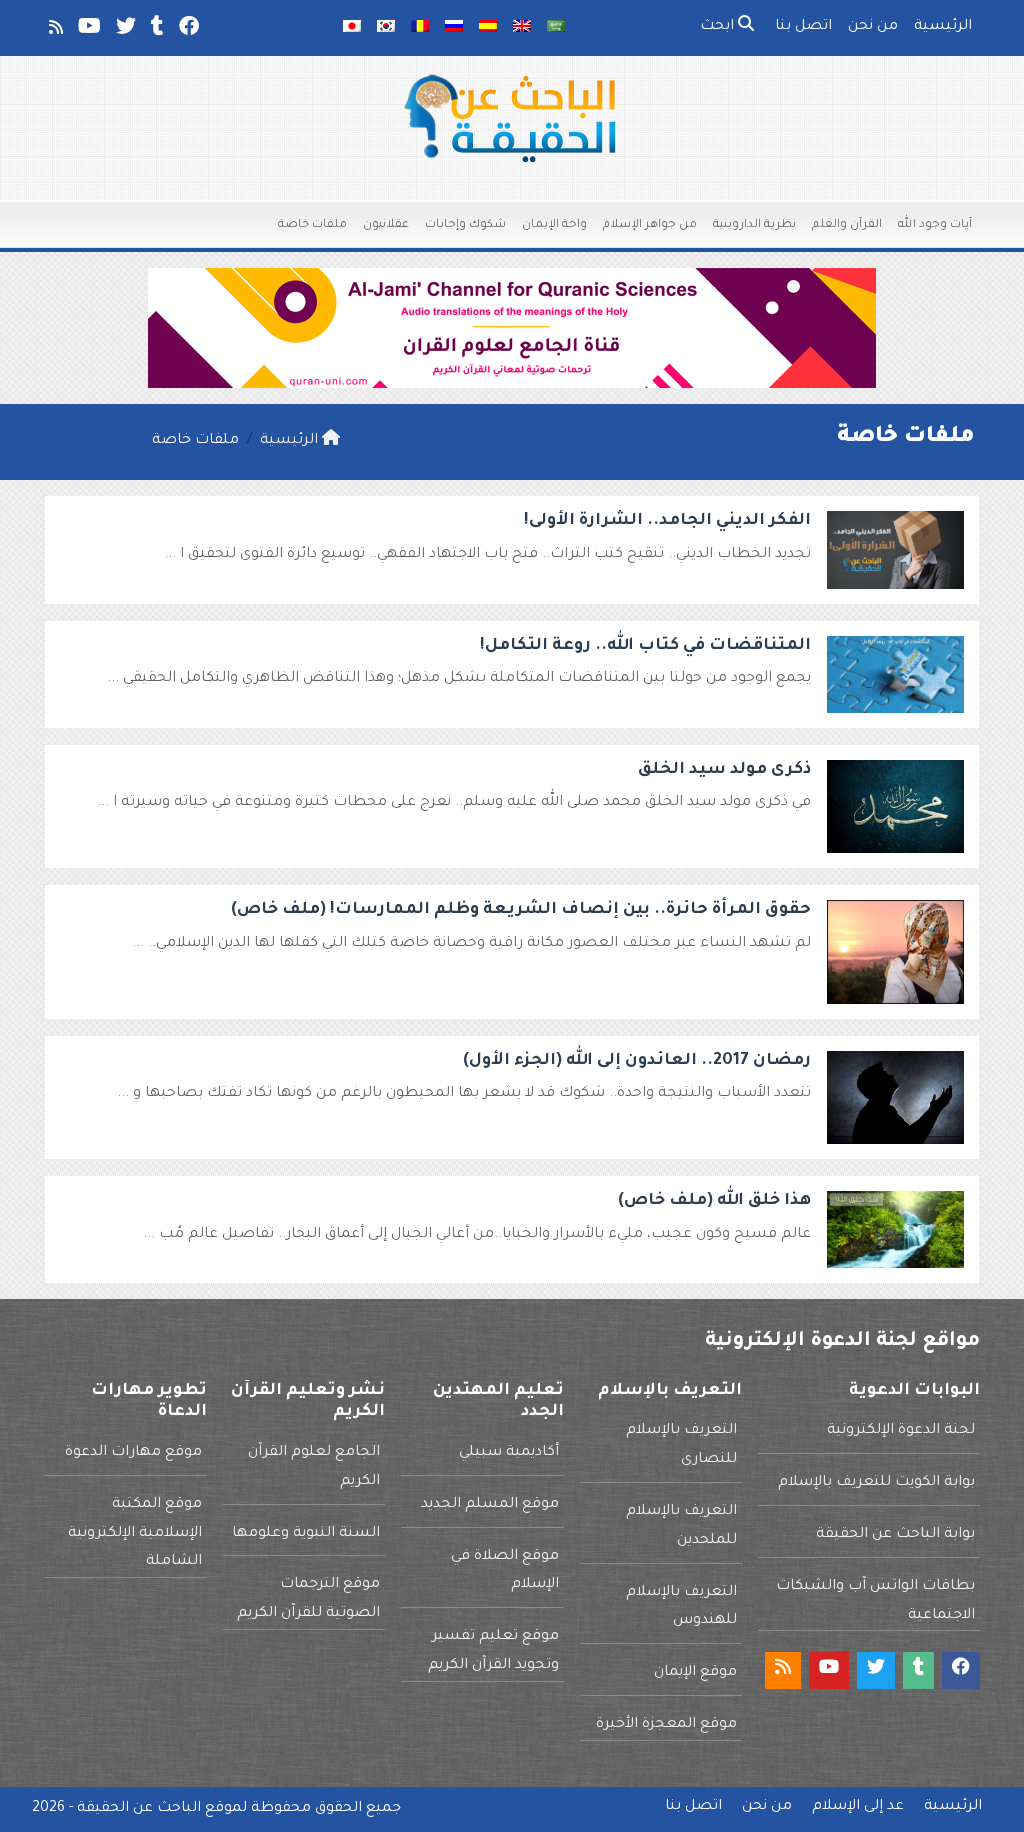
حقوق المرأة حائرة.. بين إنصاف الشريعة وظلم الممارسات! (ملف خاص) (521, 910)
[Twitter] (124, 31)
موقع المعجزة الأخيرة (666, 1725)
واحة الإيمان (554, 225)
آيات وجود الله (935, 225)
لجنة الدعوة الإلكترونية (901, 1431)
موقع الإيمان (695, 1673)
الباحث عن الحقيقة (139, 1809)
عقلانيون (386, 225)
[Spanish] (488, 28)
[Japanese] (352, 28)
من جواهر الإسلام (650, 225)
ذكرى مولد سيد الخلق (724, 770)
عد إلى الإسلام (858, 1807)
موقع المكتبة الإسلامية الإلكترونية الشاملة (135, 1534)
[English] (522, 28)
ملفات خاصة (312, 225)
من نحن (873, 27)
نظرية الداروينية (754, 225)
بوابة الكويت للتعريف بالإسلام (876, 1483)
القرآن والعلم (847, 225)
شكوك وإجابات (465, 225)
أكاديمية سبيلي (509, 1453)
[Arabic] (556, 28)
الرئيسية (943, 27)
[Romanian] (420, 28)
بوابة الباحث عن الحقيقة (895, 1535)
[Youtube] (88, 31)
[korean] (386, 28)
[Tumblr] (156, 31)
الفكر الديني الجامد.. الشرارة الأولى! (667, 521)
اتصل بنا (803, 27)
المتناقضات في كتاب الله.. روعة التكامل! (645, 646)
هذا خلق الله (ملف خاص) (714, 1201)
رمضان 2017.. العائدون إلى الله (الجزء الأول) (637, 1061)
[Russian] (454, 28)
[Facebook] (187, 31)
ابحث (719, 27)
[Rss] (54, 31)
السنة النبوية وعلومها (306, 1534)
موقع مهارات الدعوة (133, 1453)
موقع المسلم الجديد (490, 1505)
